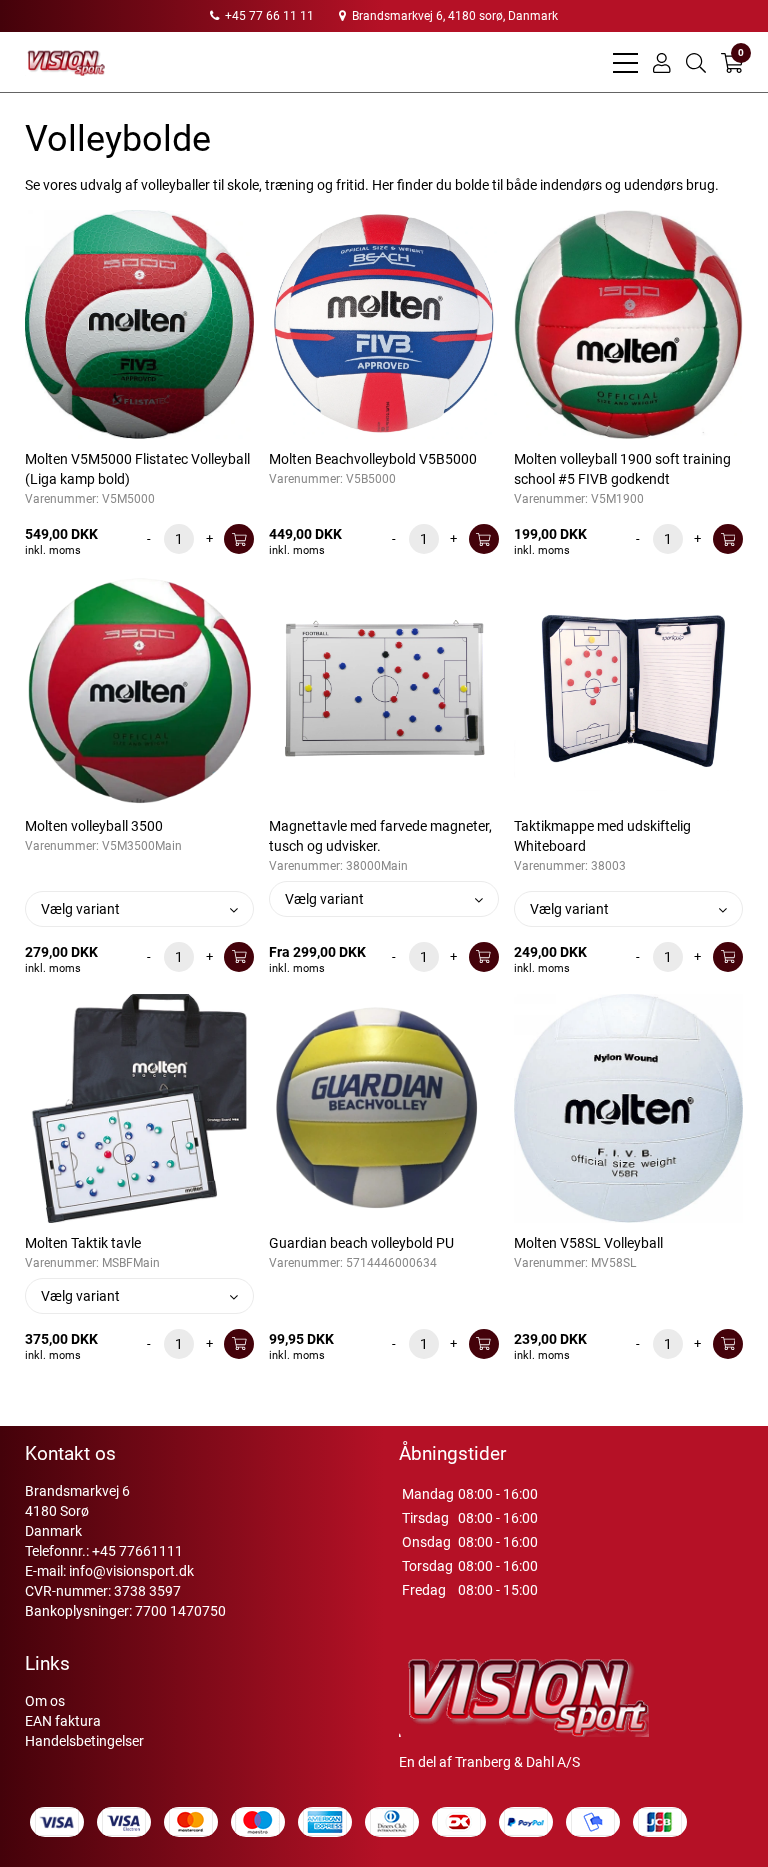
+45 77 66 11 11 (268, 16)
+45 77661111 (137, 1551)
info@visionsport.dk (131, 1571)
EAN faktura (63, 1721)
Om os (45, 1701)
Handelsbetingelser (84, 1741)
